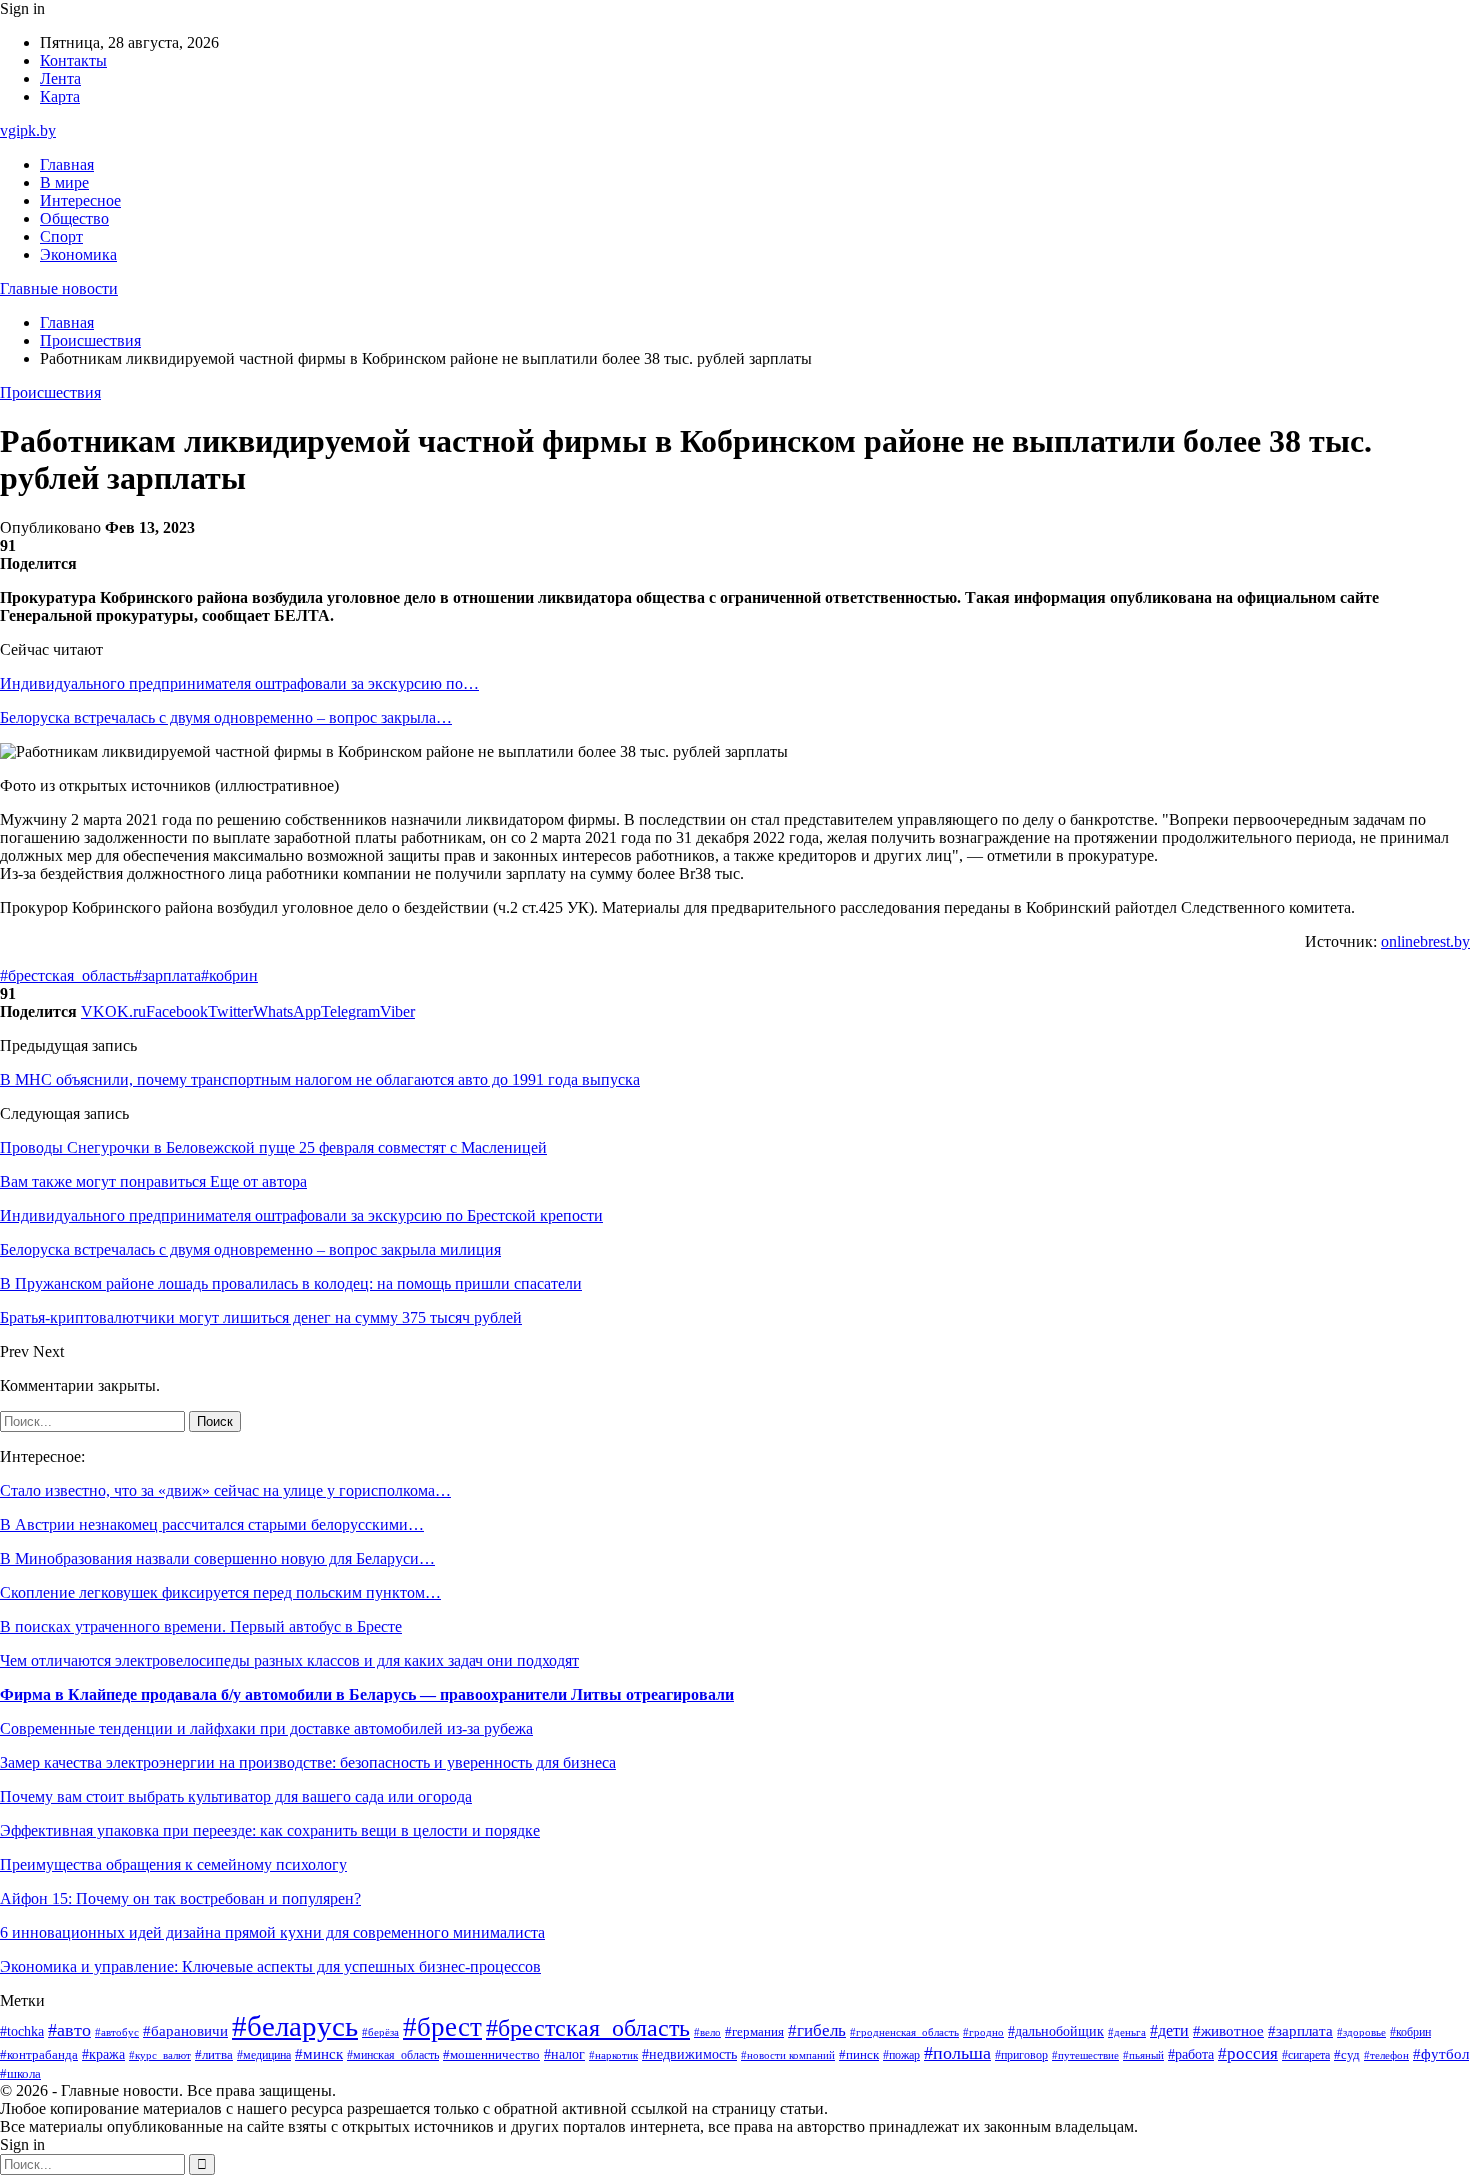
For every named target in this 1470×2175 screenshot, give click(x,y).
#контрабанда (39, 2054)
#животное (1228, 2031)
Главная (67, 164)
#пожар (901, 2055)
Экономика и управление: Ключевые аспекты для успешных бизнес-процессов (270, 1966)
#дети (1169, 2030)
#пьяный (1143, 2055)
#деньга (1127, 2032)
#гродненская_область (904, 2032)
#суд (1347, 2054)
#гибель (817, 2030)
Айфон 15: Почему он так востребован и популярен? (180, 1898)
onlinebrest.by (1425, 941)
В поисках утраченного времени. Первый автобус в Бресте (201, 1626)
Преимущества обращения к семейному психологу (173, 1864)
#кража (103, 2054)
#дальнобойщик (1056, 2031)
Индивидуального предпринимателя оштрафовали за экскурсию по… (239, 683)
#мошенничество (491, 2055)
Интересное (80, 200)
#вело (707, 2032)
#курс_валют (160, 2055)
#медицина (264, 2055)
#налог (564, 2054)
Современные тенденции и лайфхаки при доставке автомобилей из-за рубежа (266, 1728)
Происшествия (50, 392)
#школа (20, 2074)
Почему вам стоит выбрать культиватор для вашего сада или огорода (236, 1796)
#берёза (380, 2032)
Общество (74, 218)
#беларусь (295, 2026)
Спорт (61, 236)
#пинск (859, 2054)
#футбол (1441, 2054)
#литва (214, 2055)
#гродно (983, 2032)
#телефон (1386, 2055)
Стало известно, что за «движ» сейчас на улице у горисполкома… (225, 1490)
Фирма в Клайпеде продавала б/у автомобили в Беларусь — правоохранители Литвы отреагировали (367, 1694)
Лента (60, 78)
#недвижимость (689, 2054)
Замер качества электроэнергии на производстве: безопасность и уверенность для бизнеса (308, 1762)
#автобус (117, 2032)
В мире (64, 182)
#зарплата (167, 975)
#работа (1191, 2054)
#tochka (22, 2031)
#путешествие (1085, 2055)
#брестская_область (67, 975)
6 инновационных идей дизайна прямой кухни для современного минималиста (272, 1932)
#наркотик (613, 2055)
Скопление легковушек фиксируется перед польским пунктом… (220, 1592)
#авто (69, 2030)
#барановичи (185, 2031)
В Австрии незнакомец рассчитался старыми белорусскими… (212, 1524)
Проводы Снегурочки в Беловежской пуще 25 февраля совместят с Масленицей (273, 1147)
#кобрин (229, 975)
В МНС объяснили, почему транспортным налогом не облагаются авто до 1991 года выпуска (320, 1079)
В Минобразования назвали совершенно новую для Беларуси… (217, 1558)
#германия (754, 2031)
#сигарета (1306, 2055)
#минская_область (393, 2055)
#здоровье (1361, 2032)
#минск (319, 2053)
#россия (1248, 2053)
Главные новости (59, 288)
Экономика (78, 254)
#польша (957, 2053)
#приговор (1021, 2055)
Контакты (73, 60)
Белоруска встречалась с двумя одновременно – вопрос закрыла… (226, 717)
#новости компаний (788, 2055)
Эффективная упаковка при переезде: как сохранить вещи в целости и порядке (270, 1830)
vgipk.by (28, 130)
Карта (60, 96)
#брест (442, 2027)
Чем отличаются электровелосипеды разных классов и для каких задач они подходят (289, 1660)
